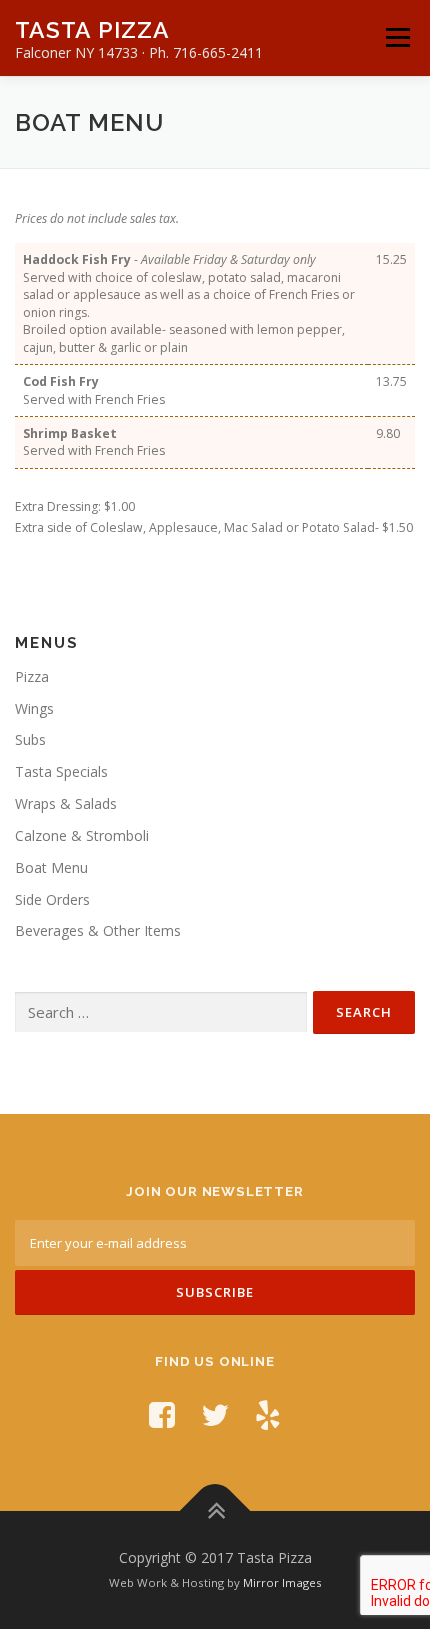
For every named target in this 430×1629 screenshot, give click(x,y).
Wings (34, 708)
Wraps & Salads (66, 803)
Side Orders (52, 899)
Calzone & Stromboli (82, 835)
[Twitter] (215, 1414)
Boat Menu (51, 867)
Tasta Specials (61, 771)
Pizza (32, 676)
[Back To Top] (215, 1511)
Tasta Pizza (92, 29)
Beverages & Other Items (98, 930)
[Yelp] (268, 1414)
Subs (30, 739)
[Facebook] (162, 1414)
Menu (396, 37)
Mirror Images (282, 1582)
